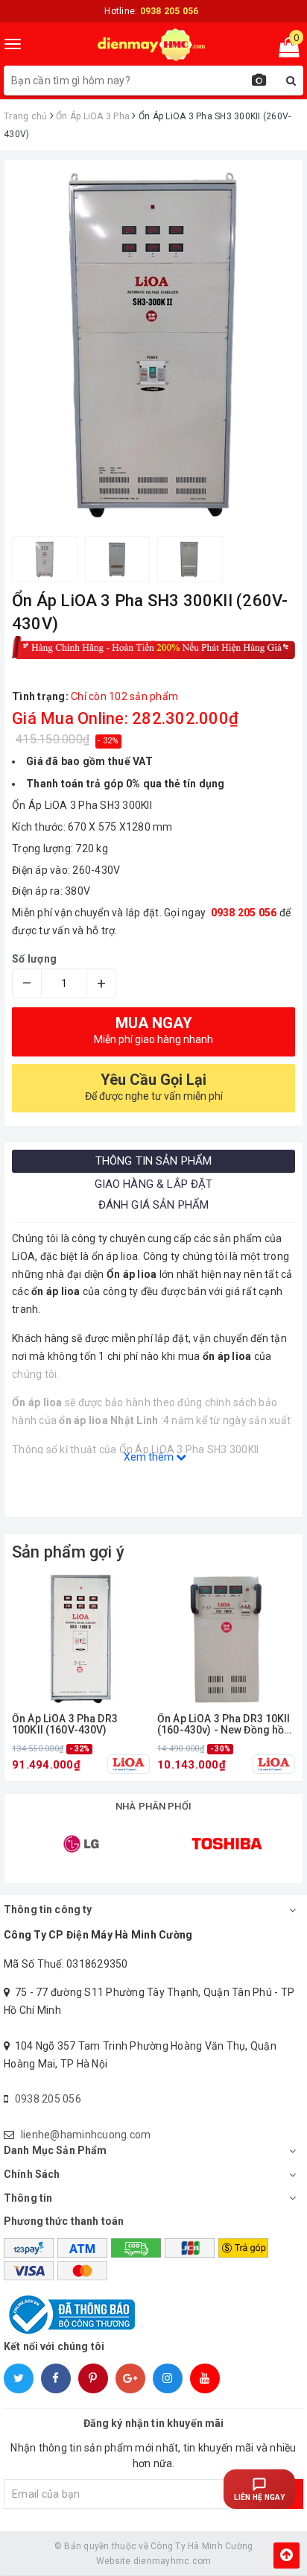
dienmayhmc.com (173, 2561)
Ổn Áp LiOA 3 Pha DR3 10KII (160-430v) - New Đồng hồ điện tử (224, 1725)
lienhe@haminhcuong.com (86, 2135)
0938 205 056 (48, 2099)
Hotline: (151, 11)
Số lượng (34, 959)
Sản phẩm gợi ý (68, 1552)
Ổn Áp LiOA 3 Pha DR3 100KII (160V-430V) (65, 1725)
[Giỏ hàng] (284, 51)
